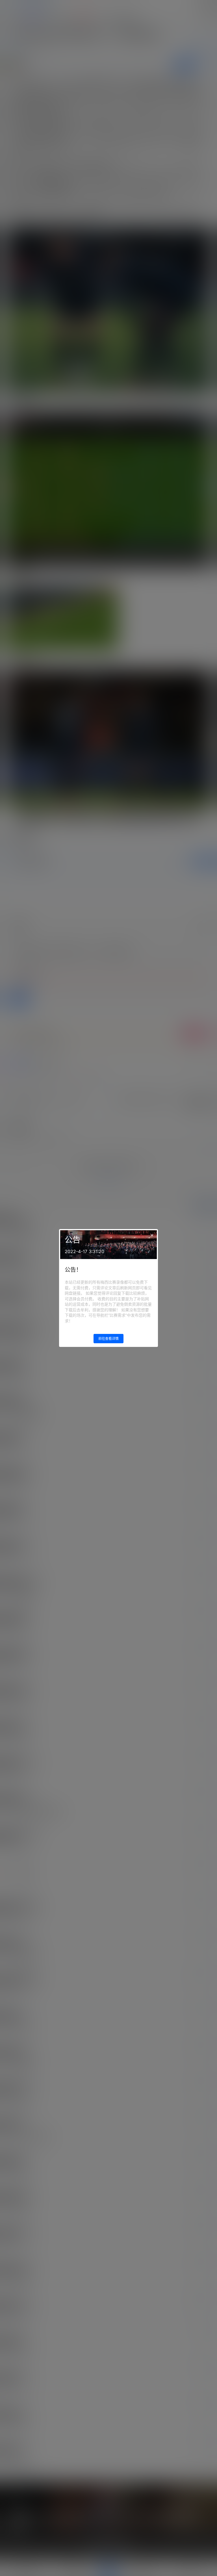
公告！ (73, 1270)
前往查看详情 (108, 1339)
